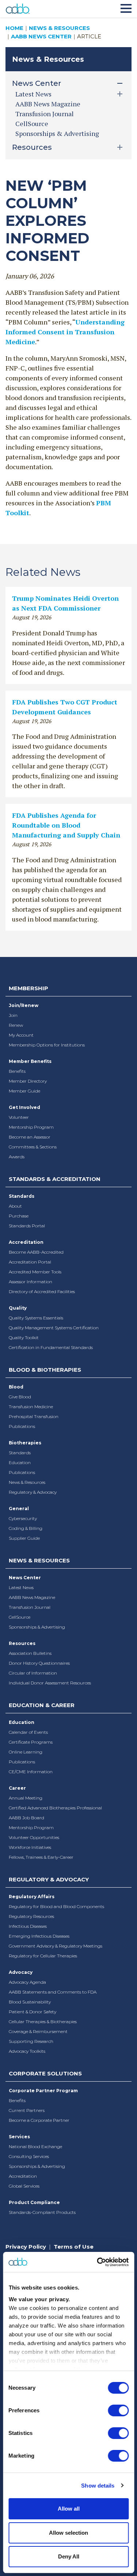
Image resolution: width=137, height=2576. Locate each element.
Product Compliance (34, 2202)
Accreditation (26, 1242)
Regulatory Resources (31, 1916)
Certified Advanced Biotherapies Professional (55, 1808)
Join (13, 1015)
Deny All (69, 2556)
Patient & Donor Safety (33, 2012)
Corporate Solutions (45, 2073)
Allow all (69, 2509)
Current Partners (27, 2110)
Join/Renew (24, 1005)
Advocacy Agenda (27, 1982)
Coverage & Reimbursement (38, 2031)
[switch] (118, 2410)
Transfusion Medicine (31, 1407)
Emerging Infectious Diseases (39, 1936)
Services (19, 2137)
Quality (18, 1308)
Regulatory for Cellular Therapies (43, 1956)
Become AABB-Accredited (36, 1252)
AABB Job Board (26, 1818)
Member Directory (28, 1081)
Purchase (19, 1216)
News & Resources (59, 28)
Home (14, 28)
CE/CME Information (31, 1772)
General (19, 1509)
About (15, 1206)
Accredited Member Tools (35, 1272)
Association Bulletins (30, 1653)
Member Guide (24, 1091)
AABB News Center (41, 36)
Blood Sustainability (30, 2002)
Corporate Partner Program (43, 2091)
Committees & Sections (33, 1147)
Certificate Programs (31, 1742)
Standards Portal (27, 1226)
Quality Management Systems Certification (54, 1328)
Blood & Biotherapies (45, 1370)
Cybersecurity (23, 1518)
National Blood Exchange (35, 2146)
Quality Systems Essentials (36, 1318)
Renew (16, 1025)
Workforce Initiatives (30, 1847)
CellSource (32, 124)
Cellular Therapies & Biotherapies (43, 2022)
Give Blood (20, 1397)
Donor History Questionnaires (39, 1663)
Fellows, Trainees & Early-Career (41, 1857)
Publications (22, 1426)
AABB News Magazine (48, 104)
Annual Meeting (26, 1798)
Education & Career (42, 1705)
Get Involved (24, 1107)
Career (17, 1788)
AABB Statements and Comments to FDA (53, 1992)
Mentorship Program (31, 1127)
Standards (22, 1196)
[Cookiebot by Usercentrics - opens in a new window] (98, 2262)
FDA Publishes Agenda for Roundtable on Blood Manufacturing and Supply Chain (66, 825)
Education (20, 1462)
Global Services (24, 2186)
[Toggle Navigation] (126, 7)
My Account (21, 1035)
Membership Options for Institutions (47, 1045)
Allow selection (68, 2533)
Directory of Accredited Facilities (42, 1291)
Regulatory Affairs (32, 1897)
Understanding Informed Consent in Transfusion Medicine (65, 332)
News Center (25, 1578)
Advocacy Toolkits (27, 2051)
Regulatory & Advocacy (33, 1492)
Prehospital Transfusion (34, 1416)
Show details (98, 2486)
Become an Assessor (30, 1137)
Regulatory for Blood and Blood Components (56, 1906)
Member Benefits (30, 1061)
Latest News (21, 1587)
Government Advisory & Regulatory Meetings (56, 1946)
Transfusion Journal (45, 114)
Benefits (17, 1071)
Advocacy (21, 1972)
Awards (17, 1157)
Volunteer (19, 1117)
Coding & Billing (26, 1528)
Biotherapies (25, 1443)
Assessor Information (31, 1282)
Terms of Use (74, 2247)
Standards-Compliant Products (42, 2212)
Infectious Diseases (28, 1926)
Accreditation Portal (30, 1262)
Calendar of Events (28, 1732)
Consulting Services (29, 2156)
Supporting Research (31, 2041)
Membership (28, 988)
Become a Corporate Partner (39, 2120)
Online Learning (26, 1752)
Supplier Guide (24, 1538)
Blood (16, 1387)
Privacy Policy (26, 2247)
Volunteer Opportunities (34, 1837)
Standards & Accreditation (55, 1179)
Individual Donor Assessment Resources (50, 1683)
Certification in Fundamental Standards (51, 1347)
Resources (22, 1643)
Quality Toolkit (24, 1338)
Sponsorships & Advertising (57, 133)
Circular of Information (33, 1673)
